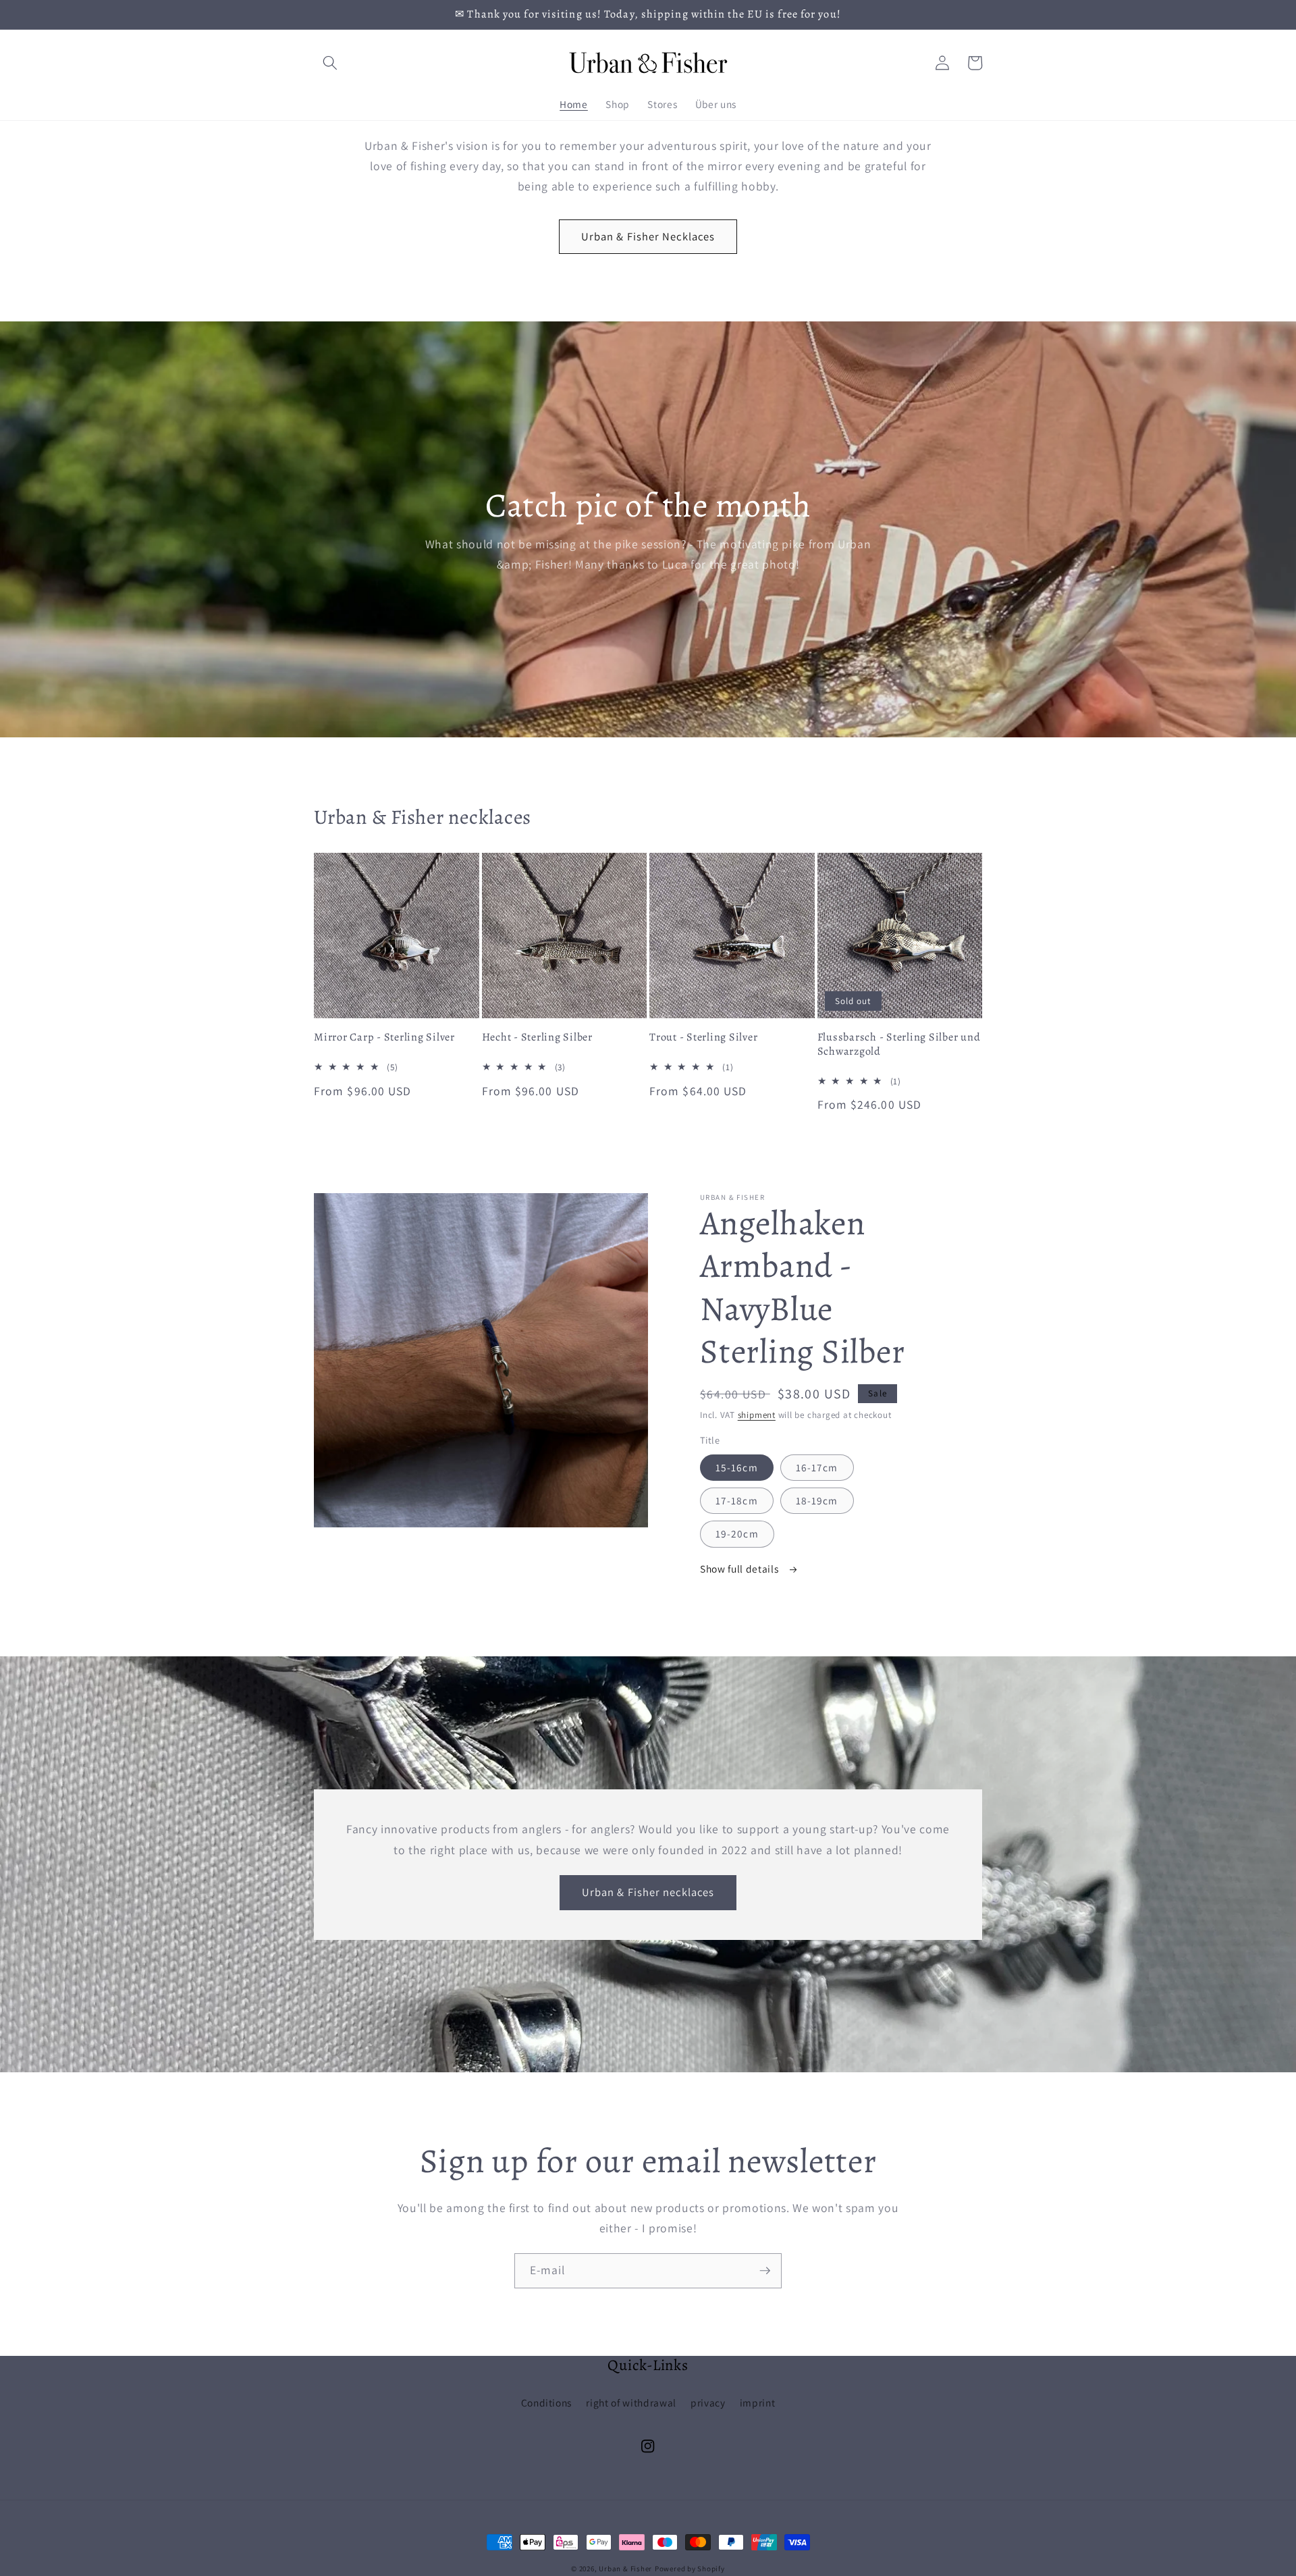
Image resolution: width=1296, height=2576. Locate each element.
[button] (330, 63)
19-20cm (737, 1533)
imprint (758, 2402)
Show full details (740, 1569)
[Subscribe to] (765, 2271)
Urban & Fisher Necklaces (648, 236)
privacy (708, 2402)
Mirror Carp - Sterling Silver (384, 1037)
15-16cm (737, 1467)
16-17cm (817, 1467)
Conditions (547, 2402)
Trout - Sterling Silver (703, 1037)
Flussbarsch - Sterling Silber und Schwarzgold (899, 1044)
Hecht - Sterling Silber (537, 1037)
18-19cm (817, 1500)
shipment (757, 1415)
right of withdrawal (631, 2402)
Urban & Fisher (625, 2569)
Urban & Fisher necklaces (648, 1892)
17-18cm (737, 1500)
